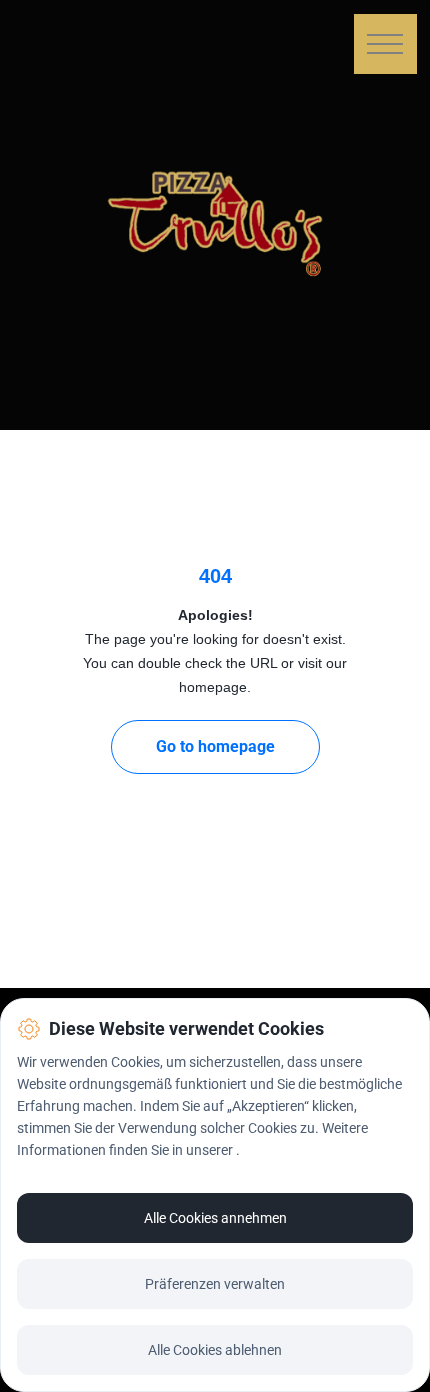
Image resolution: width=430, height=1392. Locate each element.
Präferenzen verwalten (215, 1284)
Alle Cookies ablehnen (215, 1350)
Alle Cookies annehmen (215, 1218)
